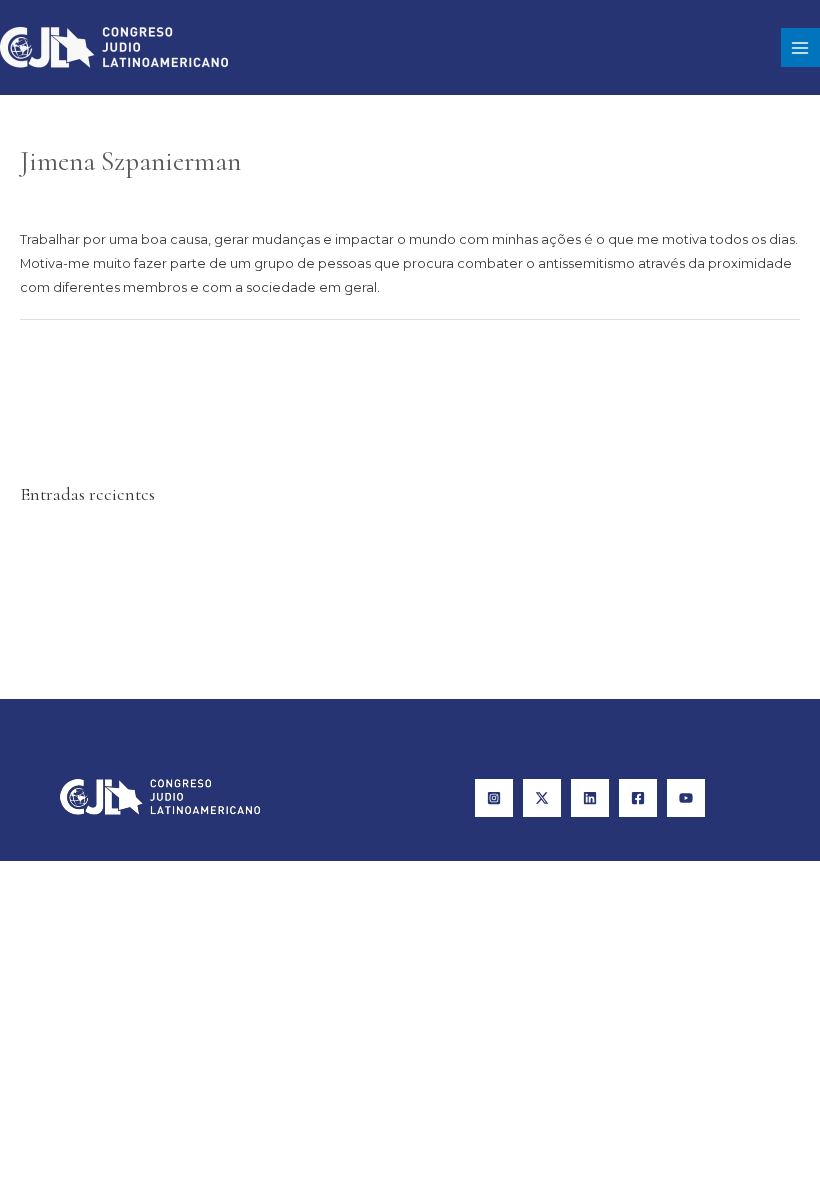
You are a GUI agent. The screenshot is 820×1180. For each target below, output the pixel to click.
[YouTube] (686, 798)
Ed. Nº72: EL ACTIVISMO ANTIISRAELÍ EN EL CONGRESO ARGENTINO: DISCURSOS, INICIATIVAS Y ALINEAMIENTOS (376, 625)
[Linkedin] (590, 798)
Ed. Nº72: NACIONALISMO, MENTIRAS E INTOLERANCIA (191, 567)
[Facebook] (638, 798)
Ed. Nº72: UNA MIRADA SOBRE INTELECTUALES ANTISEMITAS (212, 654)
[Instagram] (494, 798)
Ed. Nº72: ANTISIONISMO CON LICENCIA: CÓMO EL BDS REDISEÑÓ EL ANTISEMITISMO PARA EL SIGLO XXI (351, 596)
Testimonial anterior (94, 359)
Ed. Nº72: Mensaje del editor (110, 539)
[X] (542, 798)
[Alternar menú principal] (800, 47)
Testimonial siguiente (722, 359)
